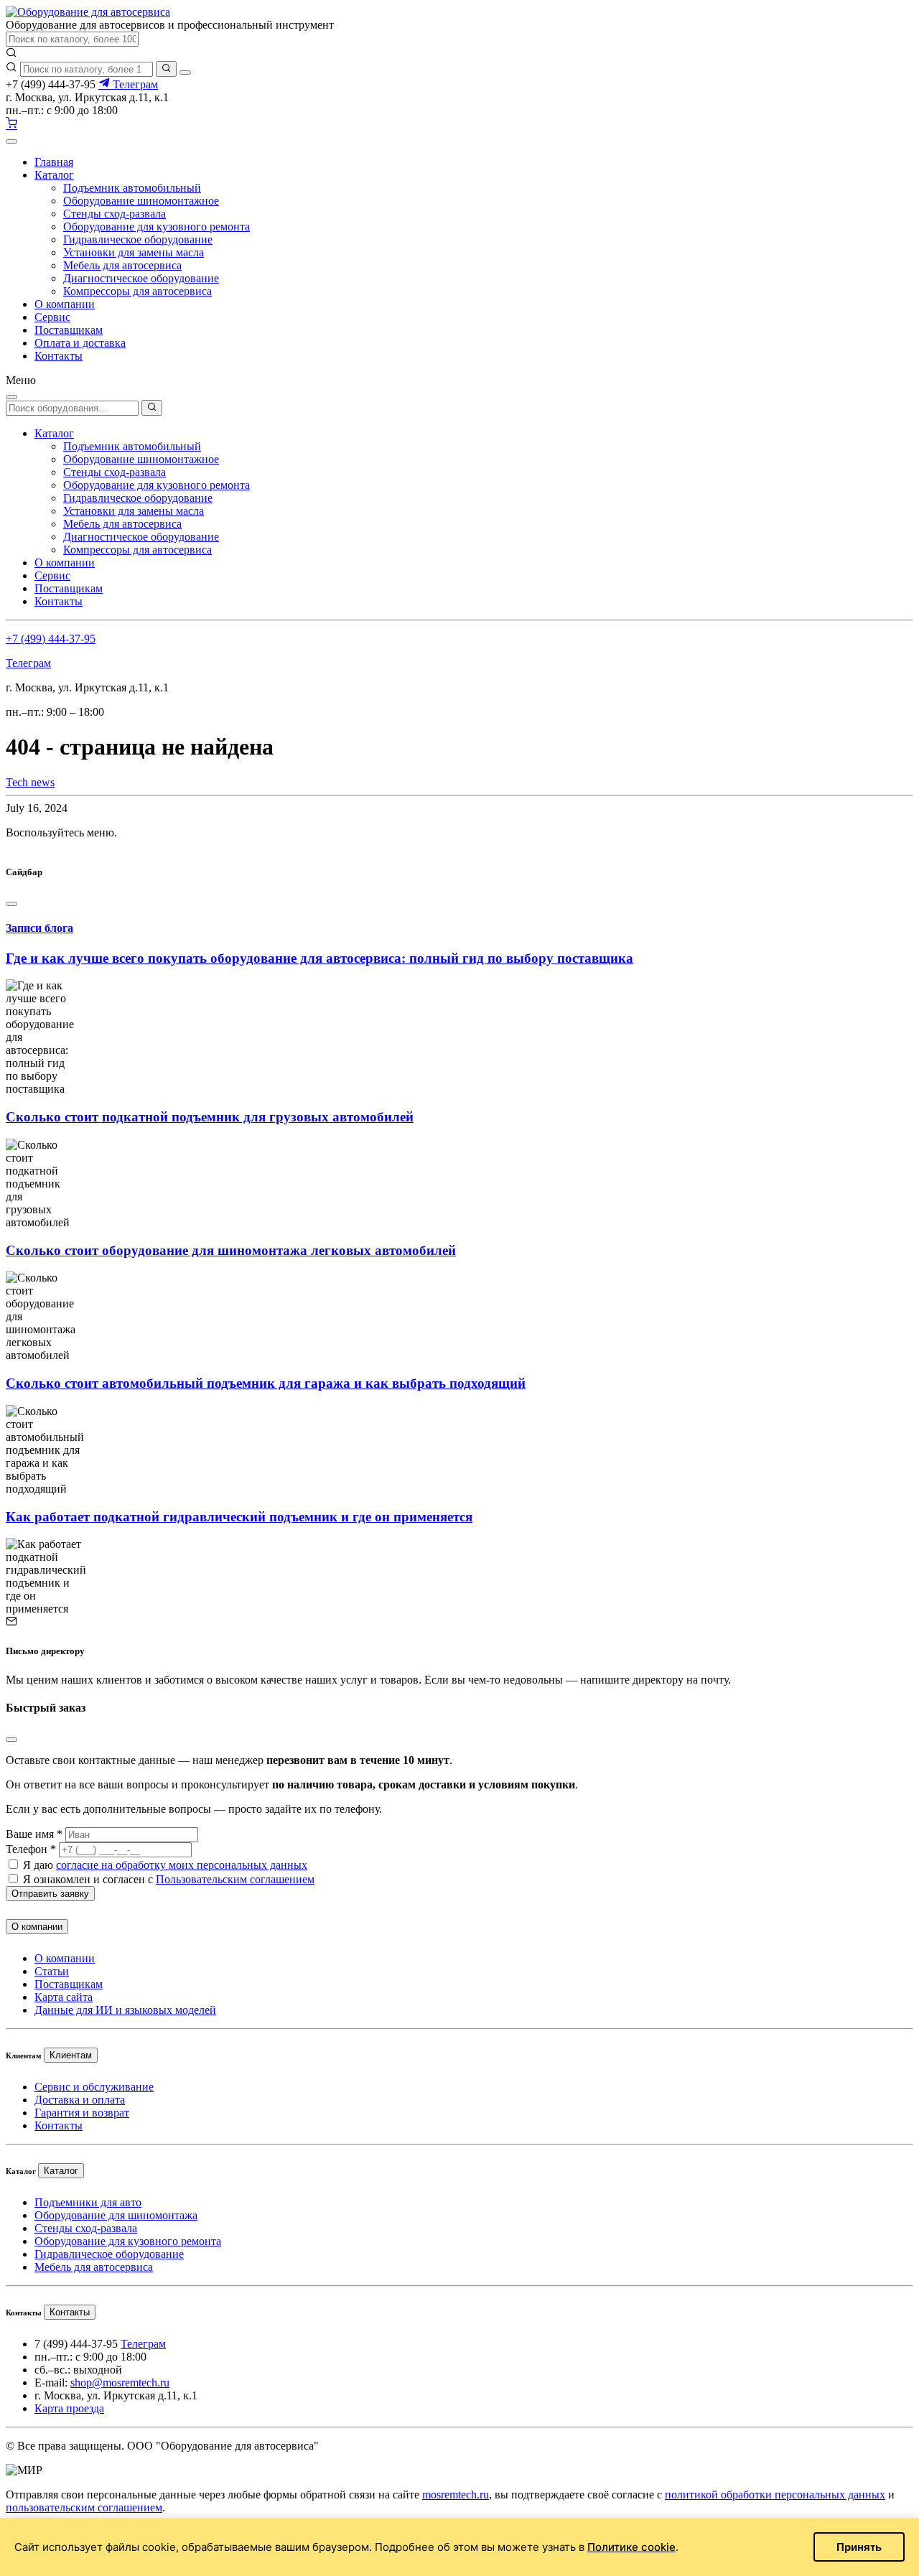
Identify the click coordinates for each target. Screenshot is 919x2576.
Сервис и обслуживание (94, 2087)
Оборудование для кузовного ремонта (157, 227)
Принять (859, 2547)
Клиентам (71, 2055)
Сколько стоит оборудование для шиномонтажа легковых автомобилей (231, 1250)
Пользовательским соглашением (235, 1879)
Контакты (59, 356)
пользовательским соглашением (84, 2507)
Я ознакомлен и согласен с (169, 1879)
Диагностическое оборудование (141, 278)
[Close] (11, 904)
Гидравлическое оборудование (138, 239)
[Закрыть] (185, 73)
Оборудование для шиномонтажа (116, 2215)
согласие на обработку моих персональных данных (182, 1865)
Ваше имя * (34, 1834)
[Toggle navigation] (11, 141)
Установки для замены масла (134, 252)
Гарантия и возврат (82, 2113)
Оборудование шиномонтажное (141, 201)
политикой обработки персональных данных (775, 2495)
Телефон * (31, 1849)
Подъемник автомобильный (132, 188)
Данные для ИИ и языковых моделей (125, 2010)
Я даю (165, 1865)
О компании (65, 304)
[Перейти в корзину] (11, 125)
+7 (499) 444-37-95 (51, 639)
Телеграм (134, 84)
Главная (54, 162)
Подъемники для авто (88, 2202)
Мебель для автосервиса (122, 265)
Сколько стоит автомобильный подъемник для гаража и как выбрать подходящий (266, 1383)
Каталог (54, 175)
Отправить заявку (50, 1894)
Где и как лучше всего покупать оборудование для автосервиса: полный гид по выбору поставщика (319, 958)
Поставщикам (69, 330)
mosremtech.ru (456, 2495)
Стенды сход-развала (115, 214)
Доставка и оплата (80, 2100)
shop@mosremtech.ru (120, 2383)
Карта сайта (64, 1997)
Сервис (52, 317)
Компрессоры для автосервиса (137, 291)
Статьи (52, 1971)
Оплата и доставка (80, 343)
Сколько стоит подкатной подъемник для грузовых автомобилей (210, 1117)
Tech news (30, 782)
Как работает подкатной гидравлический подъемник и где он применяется (239, 1517)
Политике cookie (631, 2547)
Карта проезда (69, 2408)
